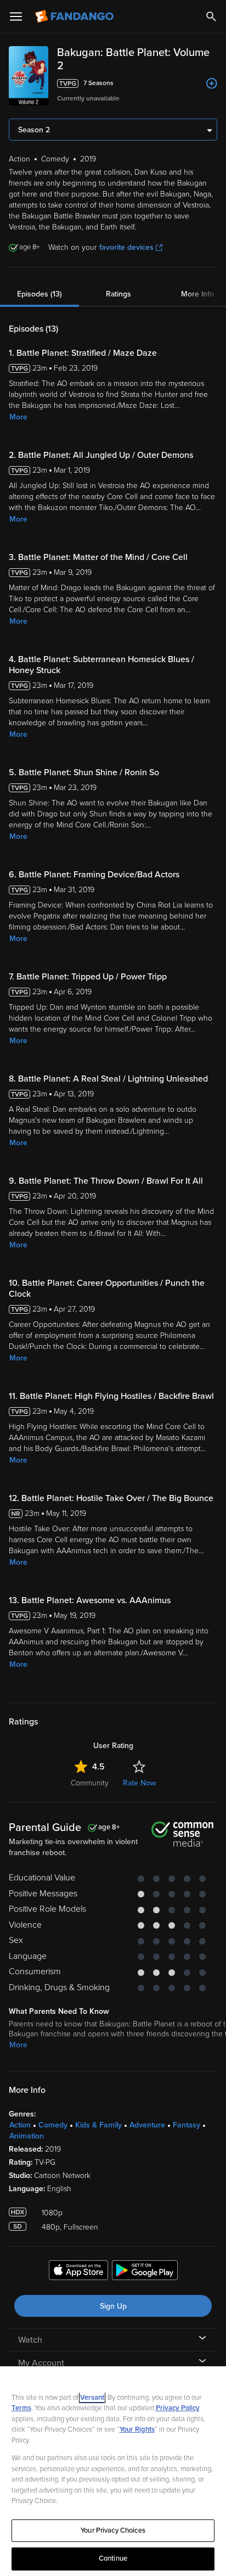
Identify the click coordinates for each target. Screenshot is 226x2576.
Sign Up (113, 2306)
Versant (92, 2398)
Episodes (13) (39, 294)
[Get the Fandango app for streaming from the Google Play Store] (145, 2272)
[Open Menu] (16, 16)
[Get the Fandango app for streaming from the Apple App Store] (78, 2272)
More (18, 417)
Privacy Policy (178, 2408)
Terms (21, 2408)
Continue (113, 2558)
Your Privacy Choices (113, 2530)
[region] (113, 2471)
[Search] (211, 16)
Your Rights (137, 2429)
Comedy (53, 2125)
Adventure (147, 2125)
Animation (27, 2136)
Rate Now (139, 1783)
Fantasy (187, 2125)
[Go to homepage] (75, 16)
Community (90, 1783)
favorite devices (126, 247)
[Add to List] (212, 83)
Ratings (118, 294)
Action (20, 2125)
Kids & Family (98, 2125)
